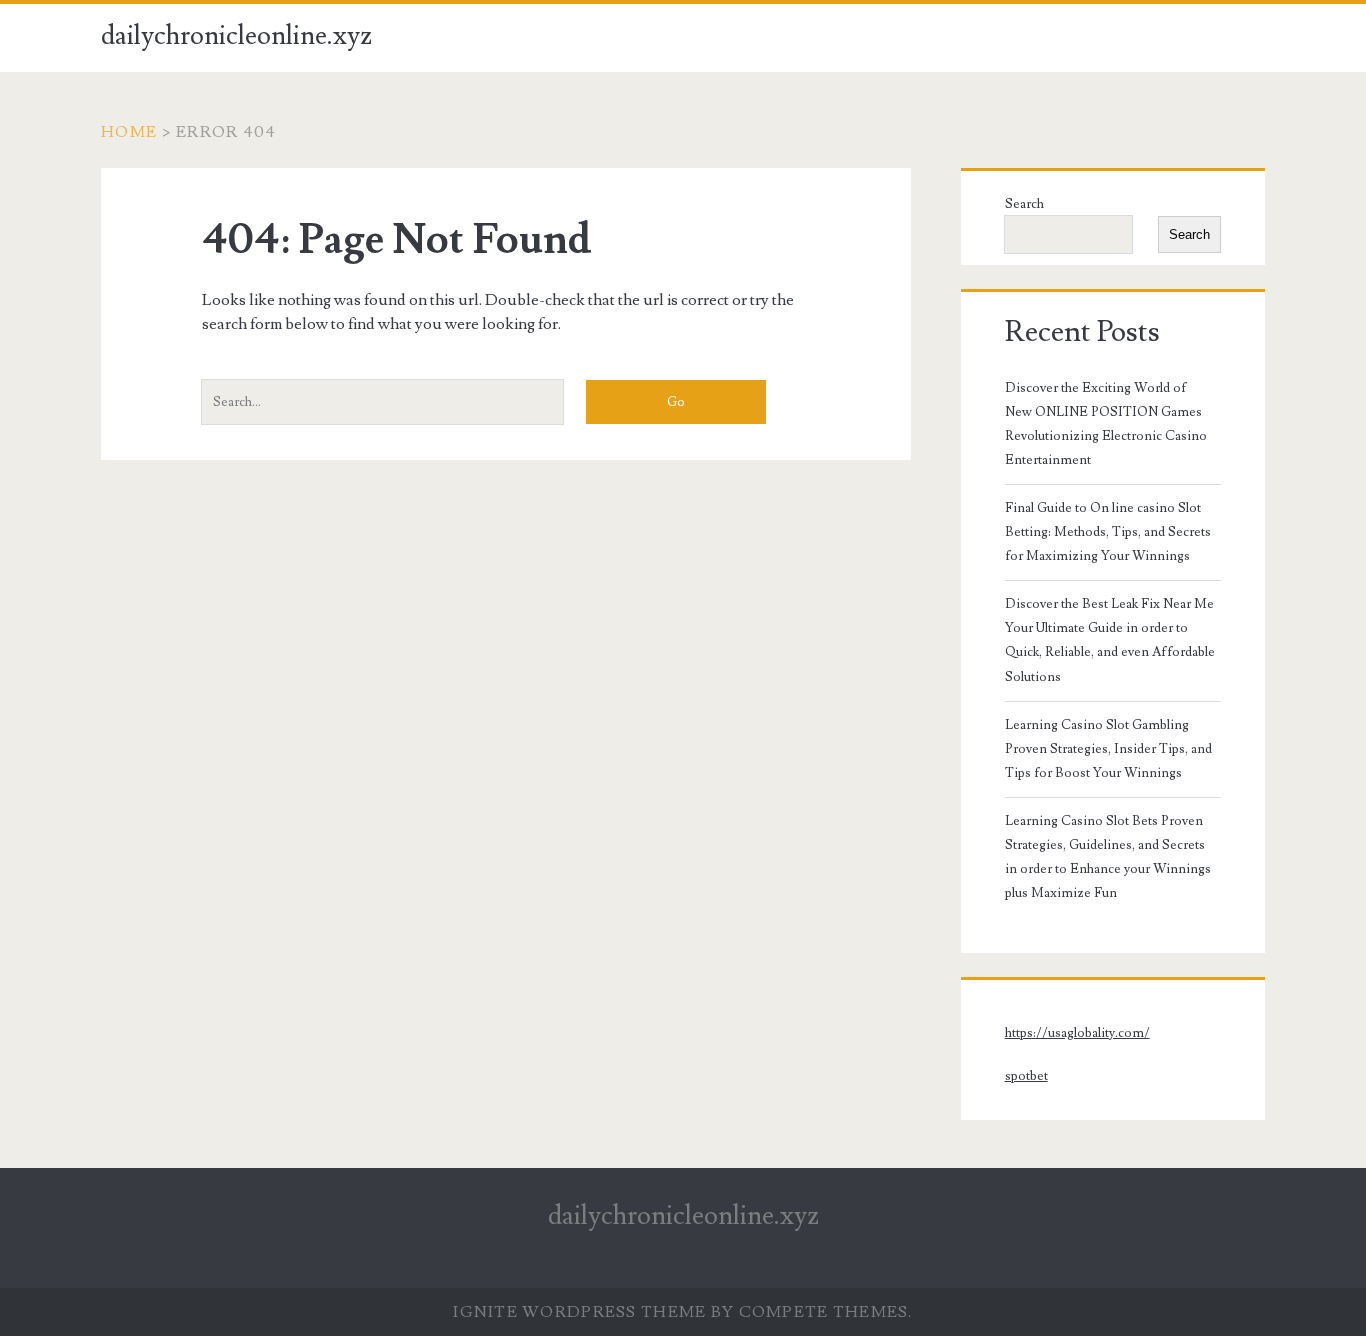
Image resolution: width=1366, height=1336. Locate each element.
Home (129, 132)
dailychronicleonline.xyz (236, 36)
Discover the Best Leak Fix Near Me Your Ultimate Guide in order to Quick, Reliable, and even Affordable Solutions (1110, 640)
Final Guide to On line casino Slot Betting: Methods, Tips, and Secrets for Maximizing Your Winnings (1108, 532)
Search (1024, 204)
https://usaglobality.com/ (1077, 1033)
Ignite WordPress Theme (579, 1312)
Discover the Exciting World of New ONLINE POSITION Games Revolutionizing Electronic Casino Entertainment (1106, 424)
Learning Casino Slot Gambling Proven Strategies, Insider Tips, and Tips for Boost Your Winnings (1108, 749)
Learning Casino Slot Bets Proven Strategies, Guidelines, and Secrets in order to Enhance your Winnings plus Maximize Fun (1108, 857)
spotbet (1026, 1076)
